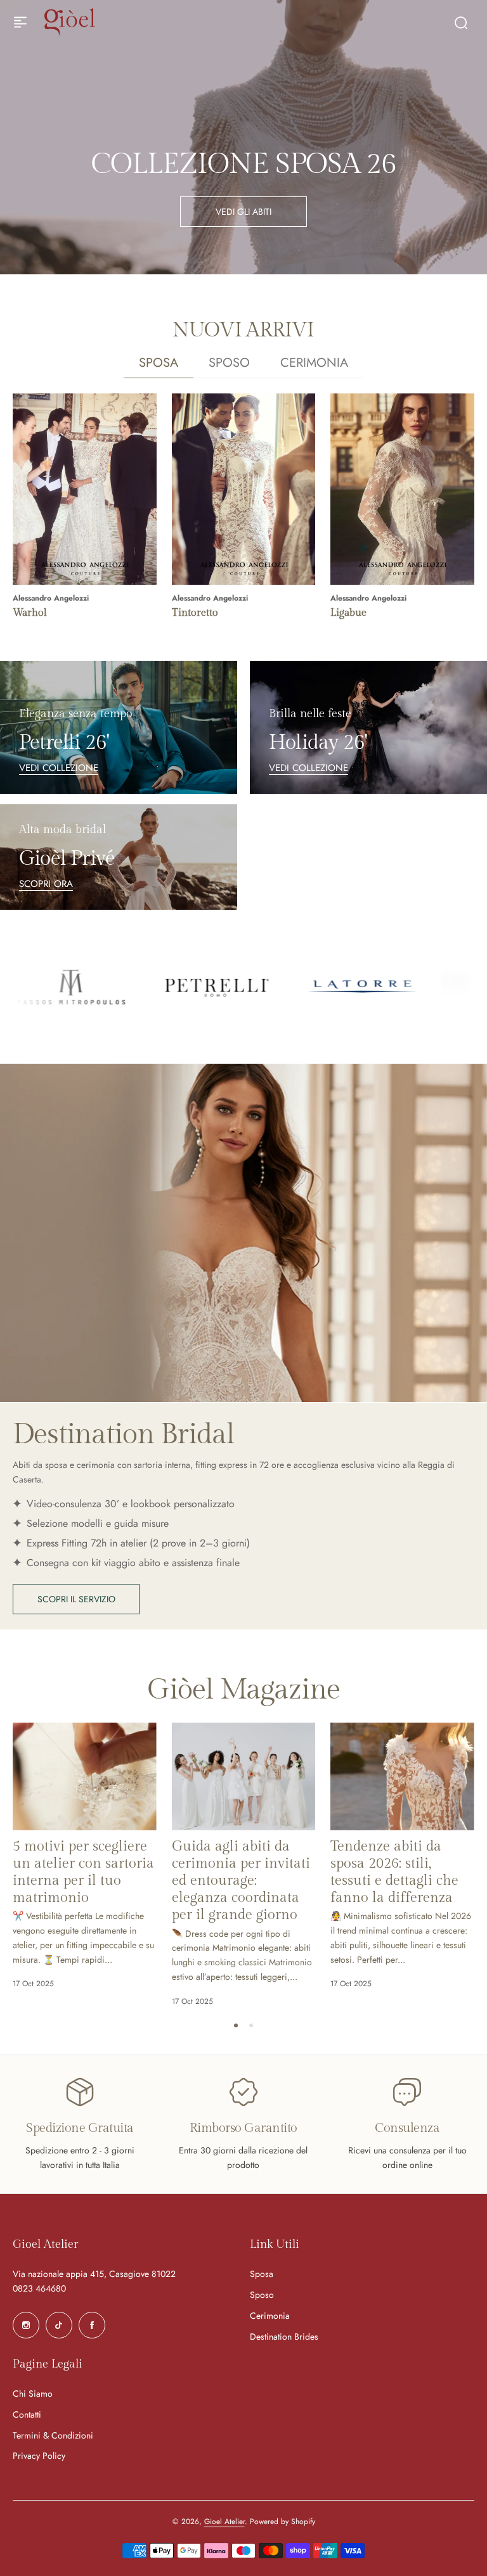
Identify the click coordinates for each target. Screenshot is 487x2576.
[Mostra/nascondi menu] (20, 22)
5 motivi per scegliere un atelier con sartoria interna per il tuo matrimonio (83, 1872)
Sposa (262, 2274)
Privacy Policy (39, 2456)
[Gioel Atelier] (70, 22)
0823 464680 (39, 2288)
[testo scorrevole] (118, 987)
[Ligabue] (402, 489)
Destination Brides (284, 2337)
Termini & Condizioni (53, 2435)
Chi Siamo (33, 2394)
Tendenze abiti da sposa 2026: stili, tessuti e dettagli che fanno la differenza (394, 1872)
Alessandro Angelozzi (51, 598)
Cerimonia (270, 2316)
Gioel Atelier (224, 2522)
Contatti (27, 2414)
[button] (236, 2025)
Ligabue (348, 613)
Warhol (30, 613)
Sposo (262, 2295)
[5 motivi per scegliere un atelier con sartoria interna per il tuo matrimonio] (85, 1776)
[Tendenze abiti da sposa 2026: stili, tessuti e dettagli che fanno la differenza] (402, 1776)
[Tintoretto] (244, 489)
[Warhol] (85, 489)
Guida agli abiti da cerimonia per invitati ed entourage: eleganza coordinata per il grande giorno (241, 1881)
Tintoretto (195, 613)
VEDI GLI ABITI (243, 212)
